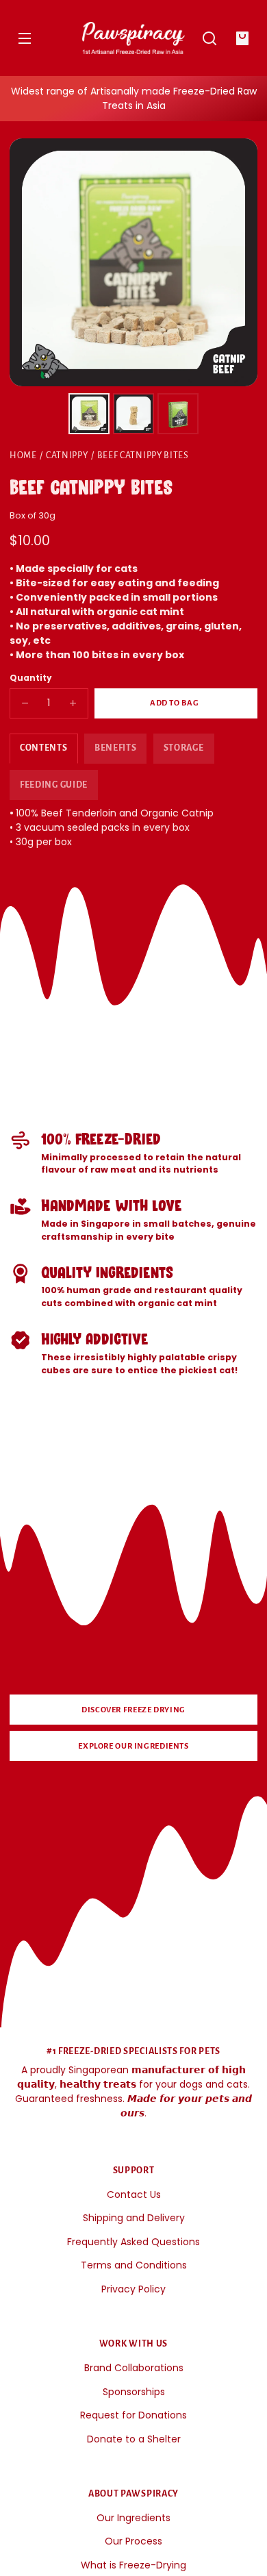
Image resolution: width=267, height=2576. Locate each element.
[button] (209, 38)
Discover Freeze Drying (133, 1710)
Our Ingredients (133, 2518)
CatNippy (67, 455)
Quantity (31, 678)
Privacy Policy (133, 2289)
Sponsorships (134, 2392)
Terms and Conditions (134, 2265)
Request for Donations (133, 2415)
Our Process (133, 2541)
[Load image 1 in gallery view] (89, 414)
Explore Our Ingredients (133, 1746)
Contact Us (134, 2194)
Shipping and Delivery (134, 2218)
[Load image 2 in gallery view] (133, 414)
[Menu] (25, 38)
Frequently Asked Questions (133, 2242)
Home (23, 455)
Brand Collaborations (134, 2368)
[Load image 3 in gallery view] (178, 414)
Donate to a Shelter (134, 2439)
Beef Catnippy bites (143, 455)
